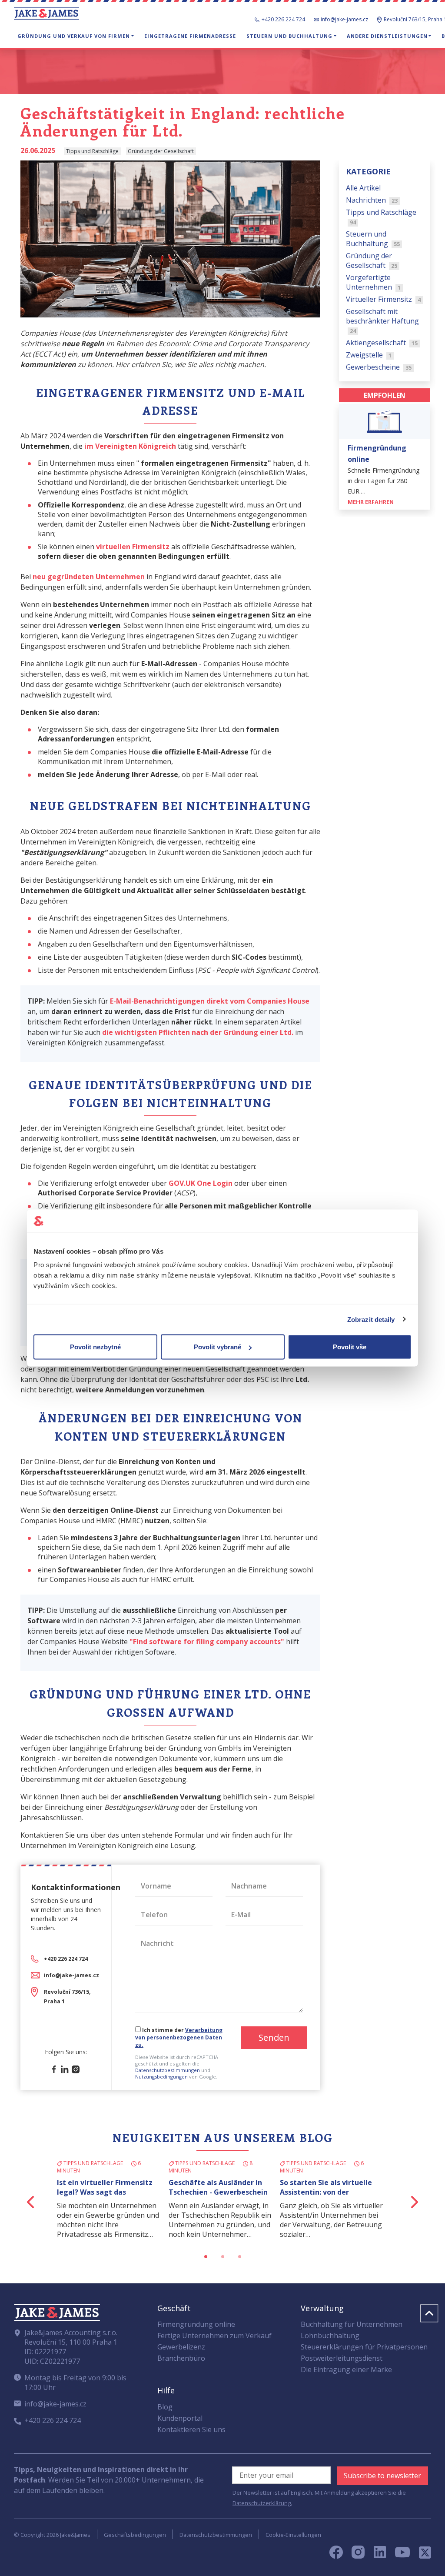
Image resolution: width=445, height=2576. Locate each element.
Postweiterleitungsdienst (342, 2358)
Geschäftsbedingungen (135, 2535)
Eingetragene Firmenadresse (190, 36)
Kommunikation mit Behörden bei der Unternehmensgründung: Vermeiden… (333, 2197)
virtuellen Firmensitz (133, 547)
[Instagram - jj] (363, 2555)
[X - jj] (422, 2555)
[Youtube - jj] (402, 2555)
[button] (31, 2202)
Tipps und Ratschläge (381, 217)
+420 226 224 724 (283, 19)
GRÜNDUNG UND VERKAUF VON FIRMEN (74, 36)
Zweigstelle (369, 355)
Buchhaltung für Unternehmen (352, 2324)
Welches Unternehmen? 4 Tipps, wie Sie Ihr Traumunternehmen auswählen (101, 2197)
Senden (274, 2037)
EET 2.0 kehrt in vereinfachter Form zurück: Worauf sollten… (221, 2187)
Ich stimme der (179, 2037)
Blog (165, 2407)
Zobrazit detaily (371, 1319)
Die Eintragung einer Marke (346, 2369)
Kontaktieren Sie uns (191, 2429)
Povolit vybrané (218, 1347)
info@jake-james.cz (344, 19)
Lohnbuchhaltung (330, 2336)
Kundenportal (180, 2418)
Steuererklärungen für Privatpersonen (364, 2347)
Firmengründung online (196, 2324)
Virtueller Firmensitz (384, 299)
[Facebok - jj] (339, 2555)
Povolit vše (350, 1347)
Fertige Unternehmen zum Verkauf (214, 2336)
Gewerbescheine (379, 367)
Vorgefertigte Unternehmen (374, 282)
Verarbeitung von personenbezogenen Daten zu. (179, 2037)
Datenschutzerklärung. (262, 2503)
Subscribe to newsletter (382, 2476)
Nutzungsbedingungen (161, 2077)
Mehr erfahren (371, 502)
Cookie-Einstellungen (293, 2535)
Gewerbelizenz (181, 2347)
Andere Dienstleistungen (387, 36)
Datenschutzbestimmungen (168, 2070)
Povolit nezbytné (95, 1347)
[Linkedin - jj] (383, 2555)
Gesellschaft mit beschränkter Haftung (382, 321)
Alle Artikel (363, 188)
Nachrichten (372, 200)
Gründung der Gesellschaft (372, 260)
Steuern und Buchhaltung (289, 36)
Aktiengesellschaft (382, 343)
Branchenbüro (181, 2358)
